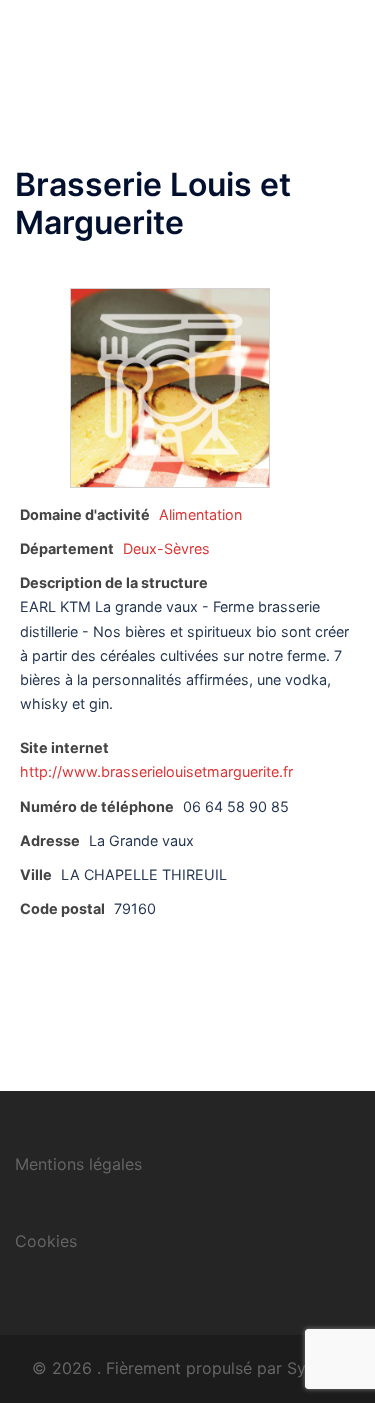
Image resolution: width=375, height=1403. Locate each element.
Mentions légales (78, 1164)
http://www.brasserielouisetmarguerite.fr (156, 771)
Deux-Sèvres (166, 548)
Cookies (46, 1241)
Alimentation (200, 514)
